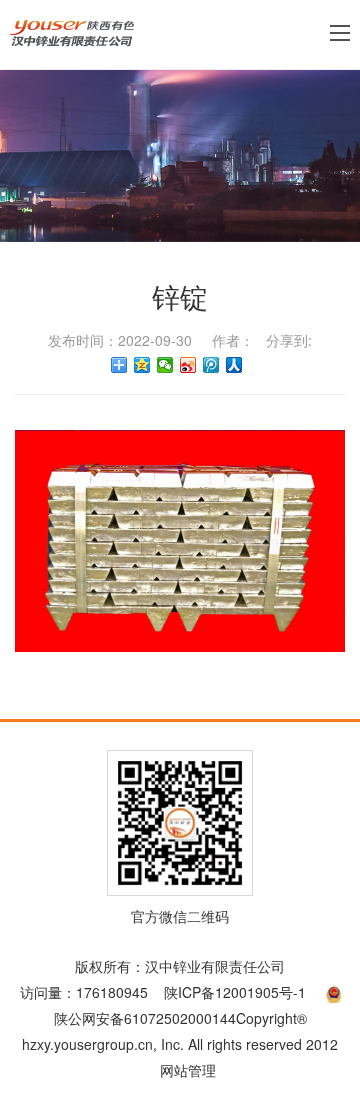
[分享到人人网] (234, 365)
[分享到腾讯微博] (211, 365)
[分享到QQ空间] (142, 365)
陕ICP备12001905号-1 (235, 992)
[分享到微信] (165, 365)
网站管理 (188, 1070)
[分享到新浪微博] (188, 365)
